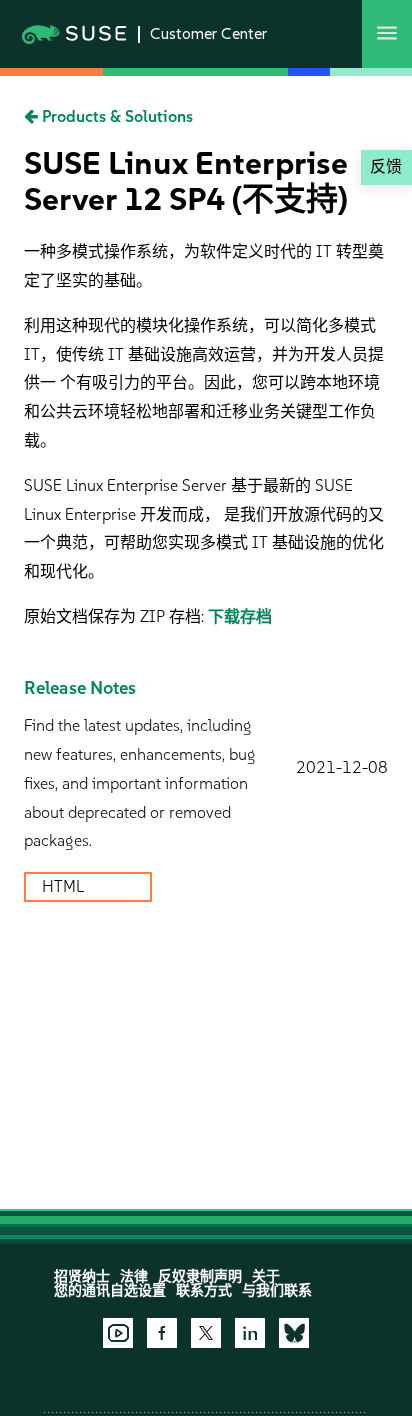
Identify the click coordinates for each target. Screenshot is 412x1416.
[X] (206, 1333)
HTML (65, 886)
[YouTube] (118, 1333)
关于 (266, 1276)
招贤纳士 (82, 1276)
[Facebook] (162, 1333)
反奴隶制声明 (200, 1276)
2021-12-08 (342, 767)
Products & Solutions (115, 116)
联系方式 (204, 1290)
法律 (134, 1276)
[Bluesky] (294, 1333)
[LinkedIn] (250, 1333)
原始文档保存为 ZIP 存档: (116, 616)
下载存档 (240, 616)
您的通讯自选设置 (110, 1290)
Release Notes (80, 688)
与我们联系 (277, 1290)
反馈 (386, 166)
